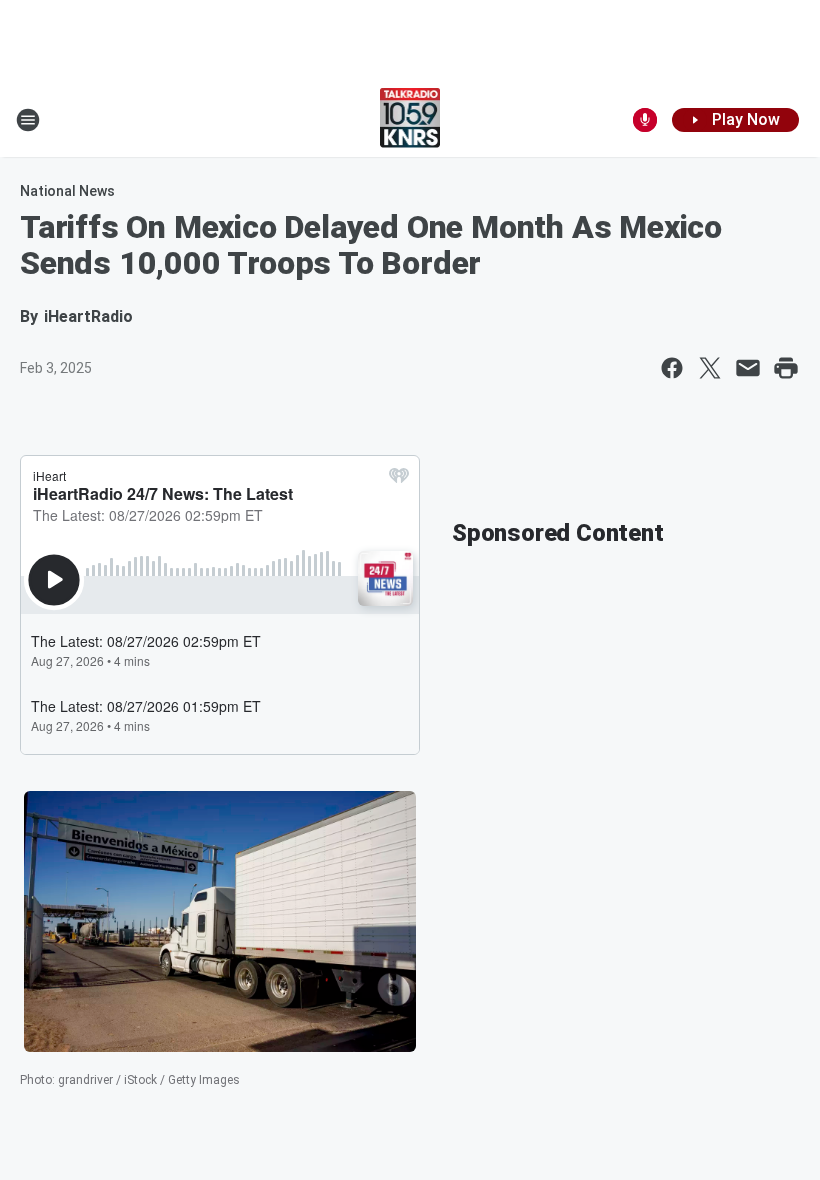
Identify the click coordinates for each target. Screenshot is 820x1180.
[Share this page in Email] (748, 368)
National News (67, 191)
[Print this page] (786, 368)
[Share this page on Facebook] (672, 368)
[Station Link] (410, 120)
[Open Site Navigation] (28, 120)
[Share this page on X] (710, 368)
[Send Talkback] (645, 120)
